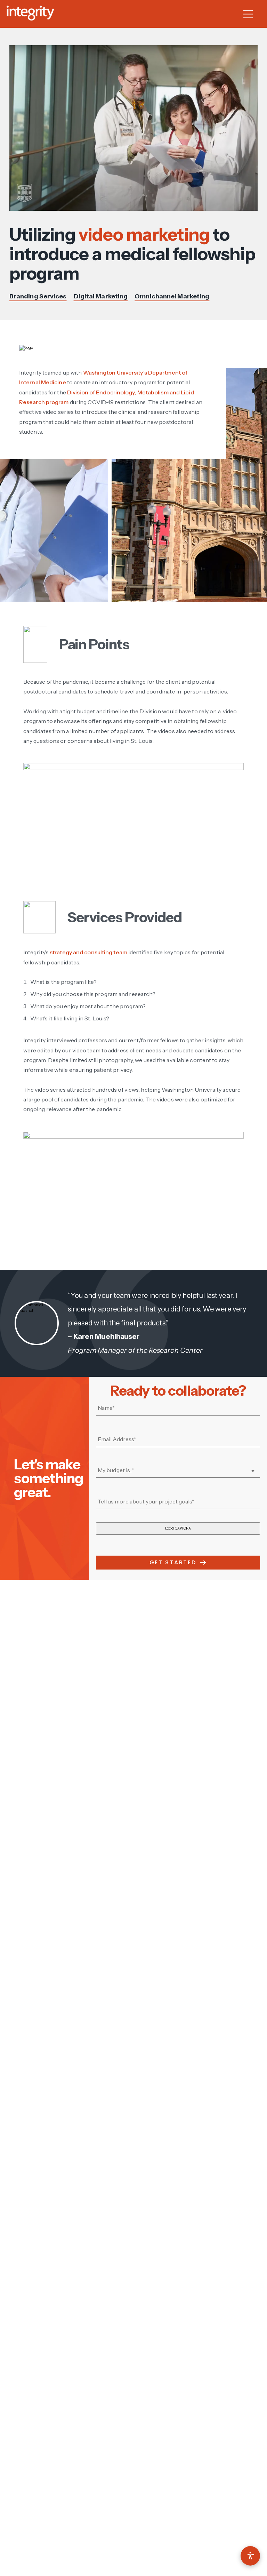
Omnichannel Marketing (172, 296)
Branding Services (38, 296)
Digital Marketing (101, 296)
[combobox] (178, 1471)
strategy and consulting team (88, 952)
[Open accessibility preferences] (250, 2556)
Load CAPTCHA (178, 1528)
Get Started (173, 1562)
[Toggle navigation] (252, 14)
